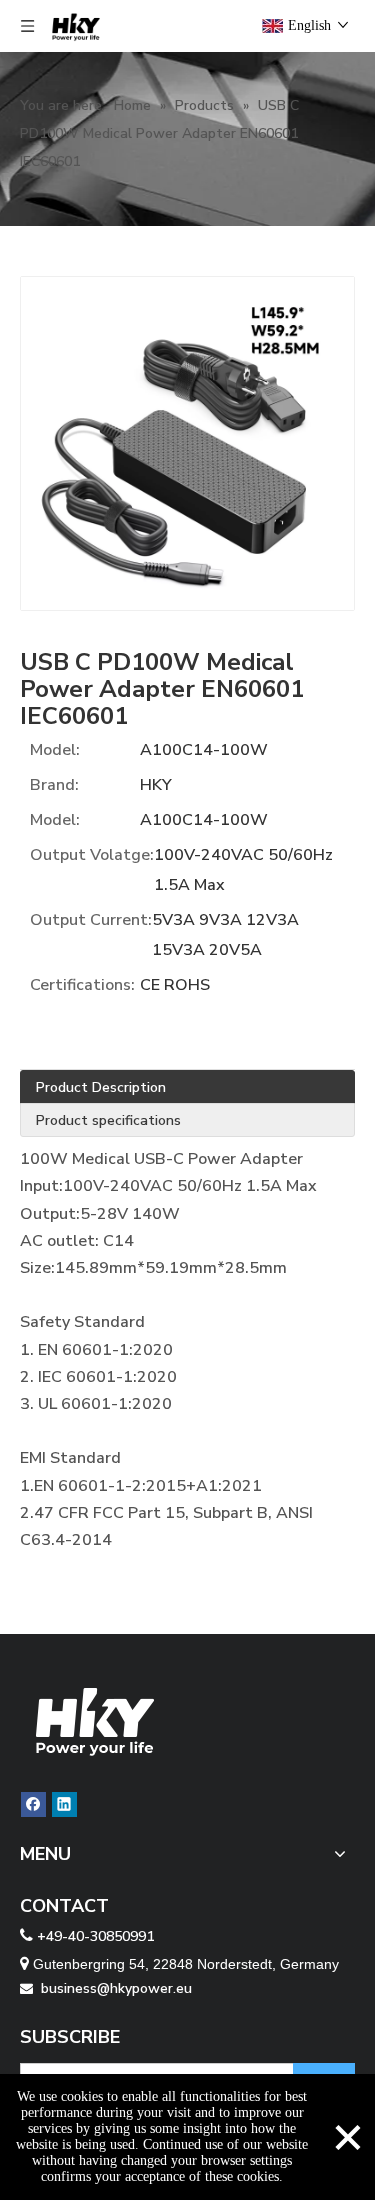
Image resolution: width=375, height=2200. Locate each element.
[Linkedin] (64, 1803)
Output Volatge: (92, 855)
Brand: (54, 785)
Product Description (101, 1087)
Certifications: (82, 985)
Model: (55, 750)
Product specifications (108, 1120)
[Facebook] (33, 1803)
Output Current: (91, 920)
